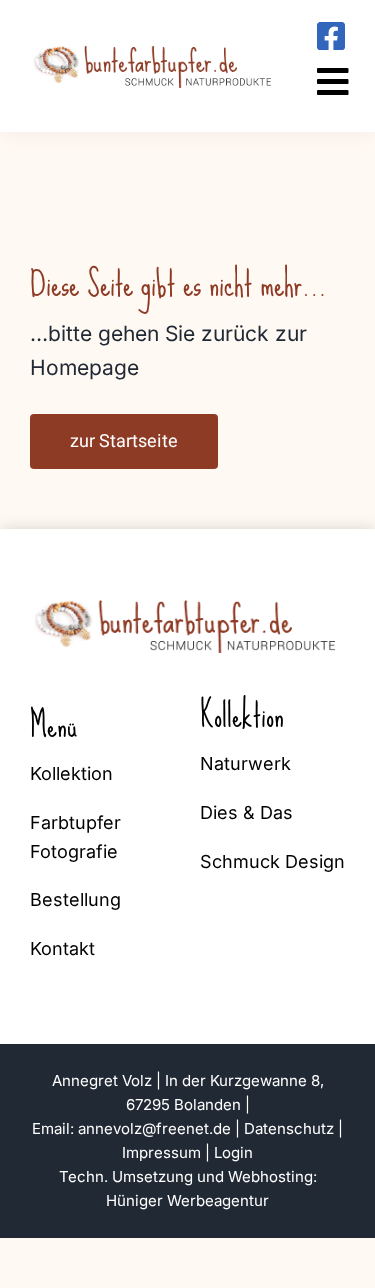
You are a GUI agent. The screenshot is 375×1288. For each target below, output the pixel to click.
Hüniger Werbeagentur (187, 1200)
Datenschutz (289, 1128)
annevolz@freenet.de (154, 1128)
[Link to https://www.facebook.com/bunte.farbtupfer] (331, 36)
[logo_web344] (154, 45)
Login (233, 1152)
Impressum (161, 1152)
